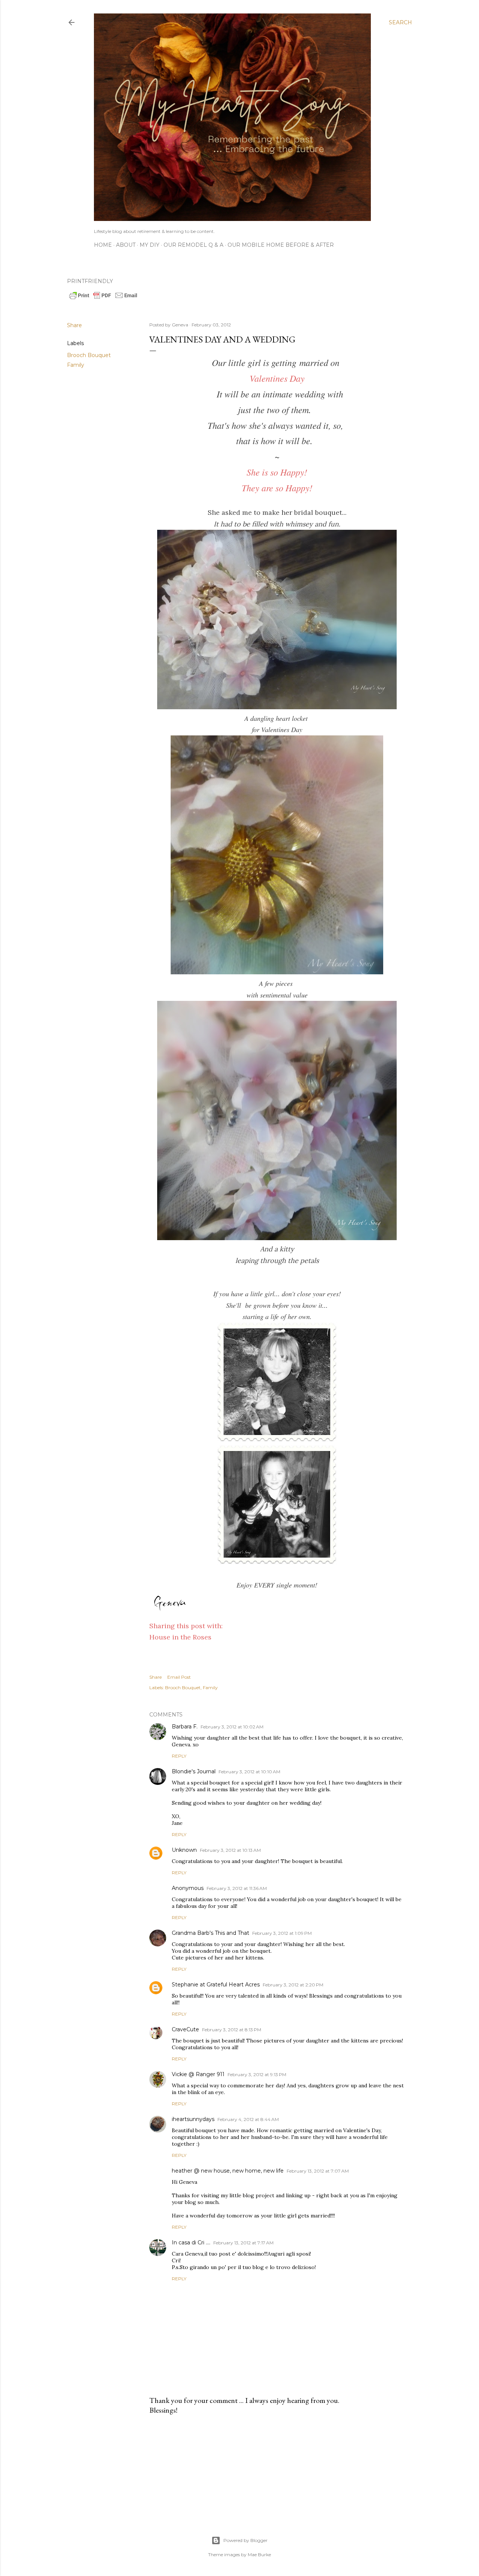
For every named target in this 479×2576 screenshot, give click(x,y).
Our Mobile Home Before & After (281, 245)
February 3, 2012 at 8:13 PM (232, 2030)
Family (76, 365)
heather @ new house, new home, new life (228, 2171)
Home (103, 245)
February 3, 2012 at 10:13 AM (230, 1850)
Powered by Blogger (245, 2540)
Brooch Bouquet (89, 355)
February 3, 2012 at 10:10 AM (249, 1772)
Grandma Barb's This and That (210, 1933)
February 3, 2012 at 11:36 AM (237, 1888)
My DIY (150, 245)
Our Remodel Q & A (193, 245)
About (126, 245)
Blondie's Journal (194, 1771)
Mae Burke (259, 2555)
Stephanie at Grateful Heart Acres (216, 1985)
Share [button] (74, 325)
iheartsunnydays (193, 2119)
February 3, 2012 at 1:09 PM (282, 1933)
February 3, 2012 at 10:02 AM (232, 1727)
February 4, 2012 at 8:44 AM (248, 2119)
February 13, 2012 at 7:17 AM (243, 2243)
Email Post (179, 1677)
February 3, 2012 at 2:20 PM (293, 1985)
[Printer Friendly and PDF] (103, 298)
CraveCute (185, 2029)
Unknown (184, 1850)
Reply (179, 1756)
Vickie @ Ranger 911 (198, 2074)
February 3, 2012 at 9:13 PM (257, 2074)
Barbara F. (185, 1727)
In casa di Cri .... (191, 2243)
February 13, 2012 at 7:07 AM (318, 2171)
